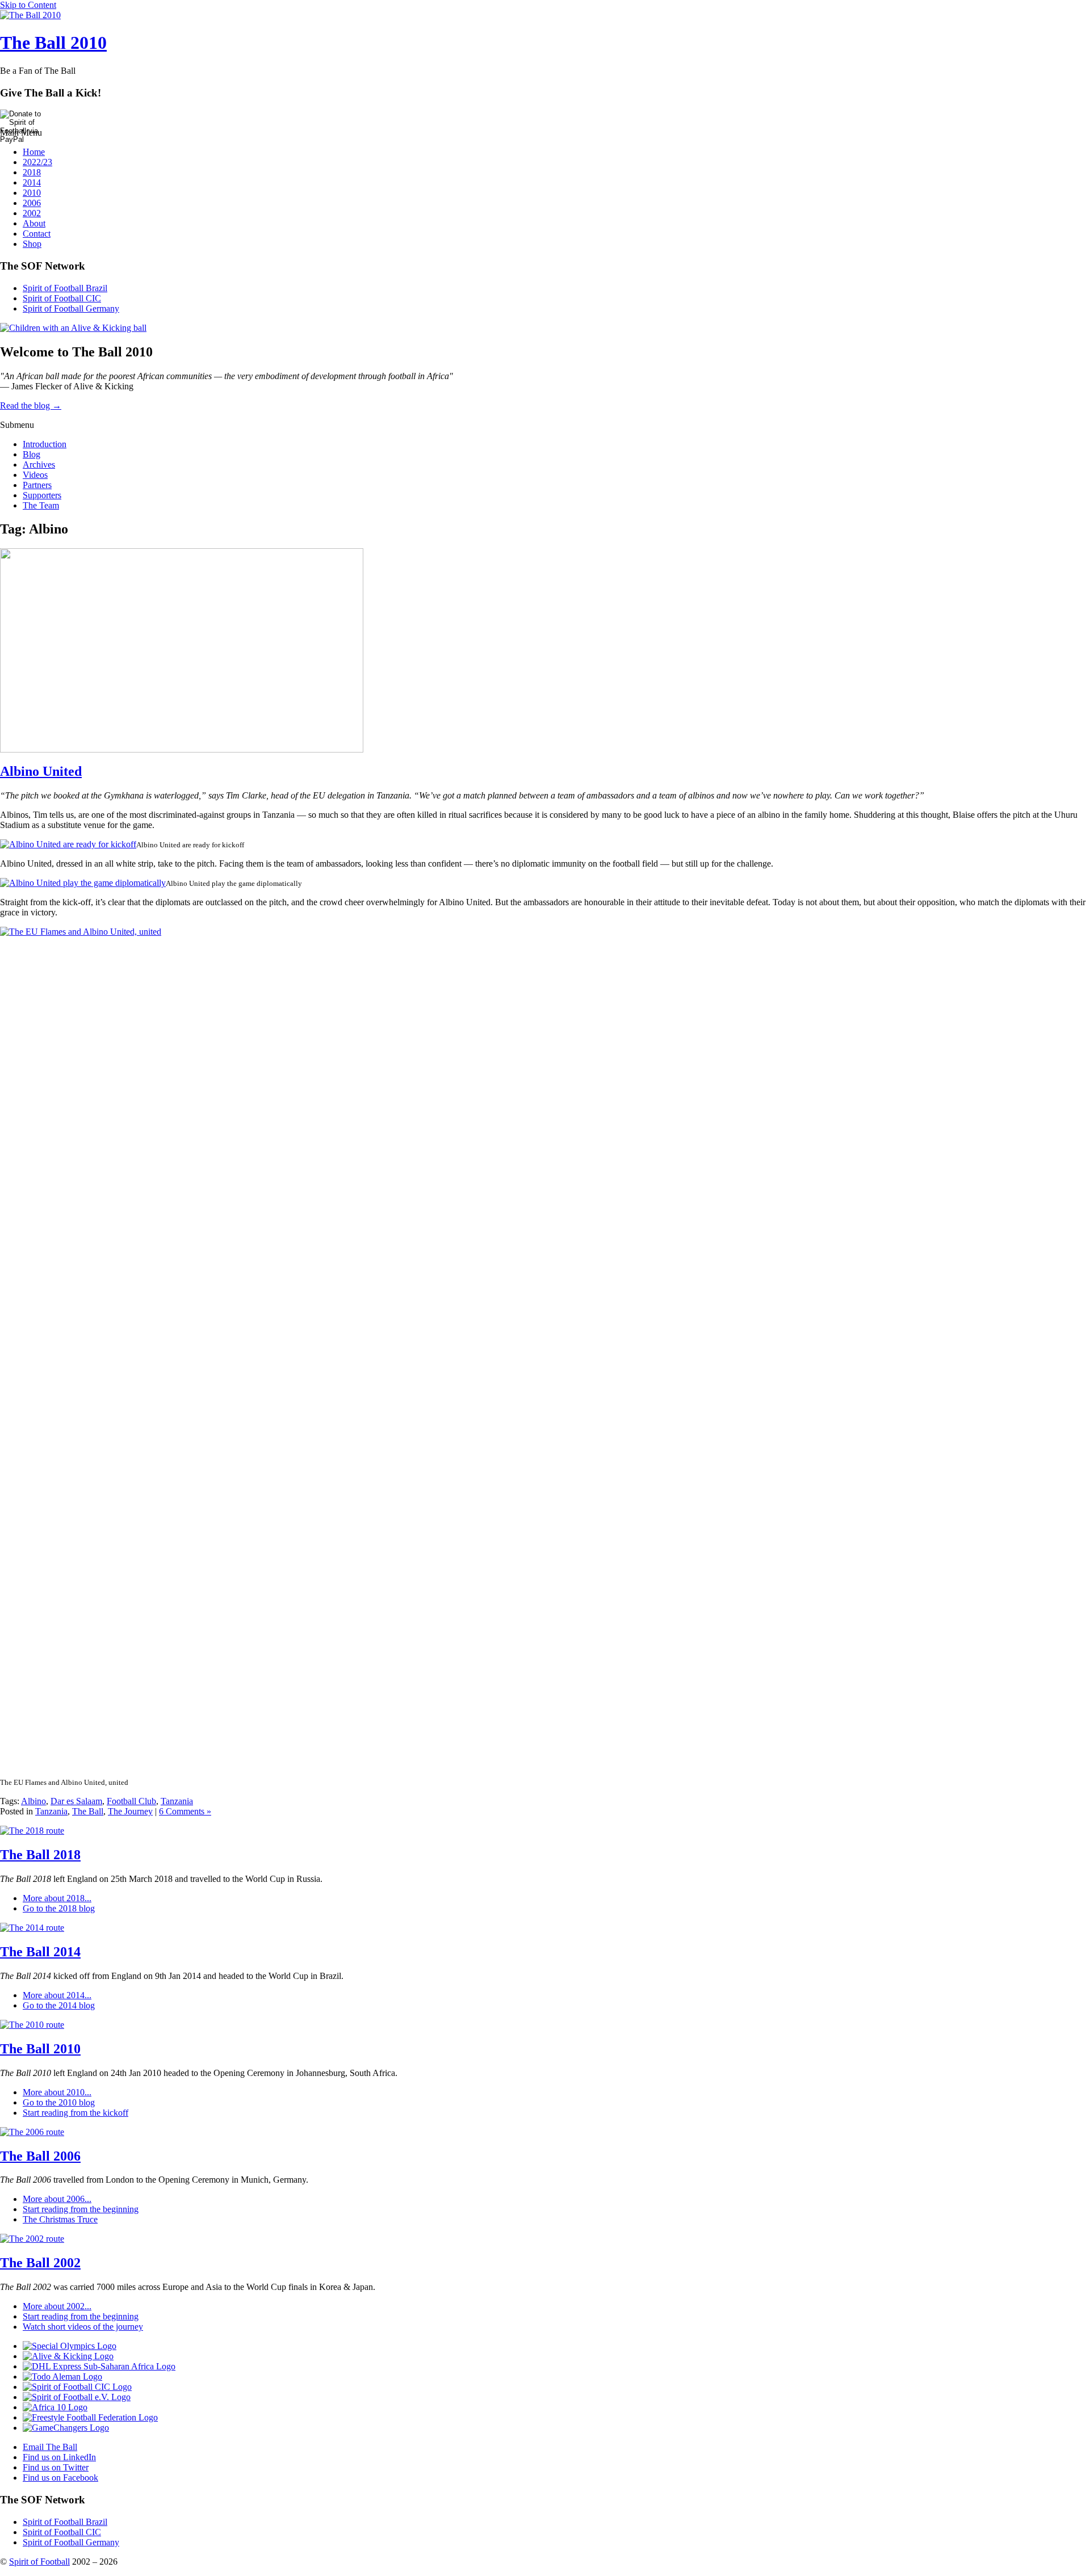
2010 (32, 193)
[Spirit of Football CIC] (77, 2387)
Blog (32, 454)
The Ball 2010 (53, 43)
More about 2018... (57, 1898)
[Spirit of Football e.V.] (77, 2397)
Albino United (41, 771)
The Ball (88, 1811)
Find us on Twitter (56, 2467)
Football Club (131, 1801)
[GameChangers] (66, 2428)
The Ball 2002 (40, 2263)
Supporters (42, 495)
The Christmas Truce (60, 2219)
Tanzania (177, 1801)
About (34, 223)
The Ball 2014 (40, 1952)
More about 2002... (57, 2306)
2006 (32, 203)
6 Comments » (185, 1811)
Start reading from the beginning (81, 2209)
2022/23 (37, 162)
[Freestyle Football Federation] (90, 2417)
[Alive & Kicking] (68, 2356)
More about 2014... (57, 1995)
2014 (32, 182)
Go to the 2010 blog (59, 2102)
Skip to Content (28, 5)
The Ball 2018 (40, 1855)
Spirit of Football (39, 2562)
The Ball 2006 (40, 2156)
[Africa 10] (55, 2407)
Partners (37, 485)
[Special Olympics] (70, 2346)
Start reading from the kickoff (76, 2113)
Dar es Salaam (76, 1801)
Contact (37, 234)
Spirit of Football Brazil (65, 288)
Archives (39, 465)
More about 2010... (57, 2092)
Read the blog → (31, 405)
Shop (32, 244)
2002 (32, 213)
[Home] (30, 15)
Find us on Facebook (60, 2478)
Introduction (45, 444)
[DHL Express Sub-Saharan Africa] (99, 2366)
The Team (41, 505)
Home (34, 152)
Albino (33, 1801)
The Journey (130, 1811)
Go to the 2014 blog (59, 2005)
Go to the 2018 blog (59, 1908)
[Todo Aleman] (62, 2377)
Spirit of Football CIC (62, 298)
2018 (32, 172)
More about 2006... (57, 2199)
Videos (35, 475)
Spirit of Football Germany (71, 308)
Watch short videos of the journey (83, 2327)
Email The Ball (50, 2447)
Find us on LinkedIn (59, 2457)
